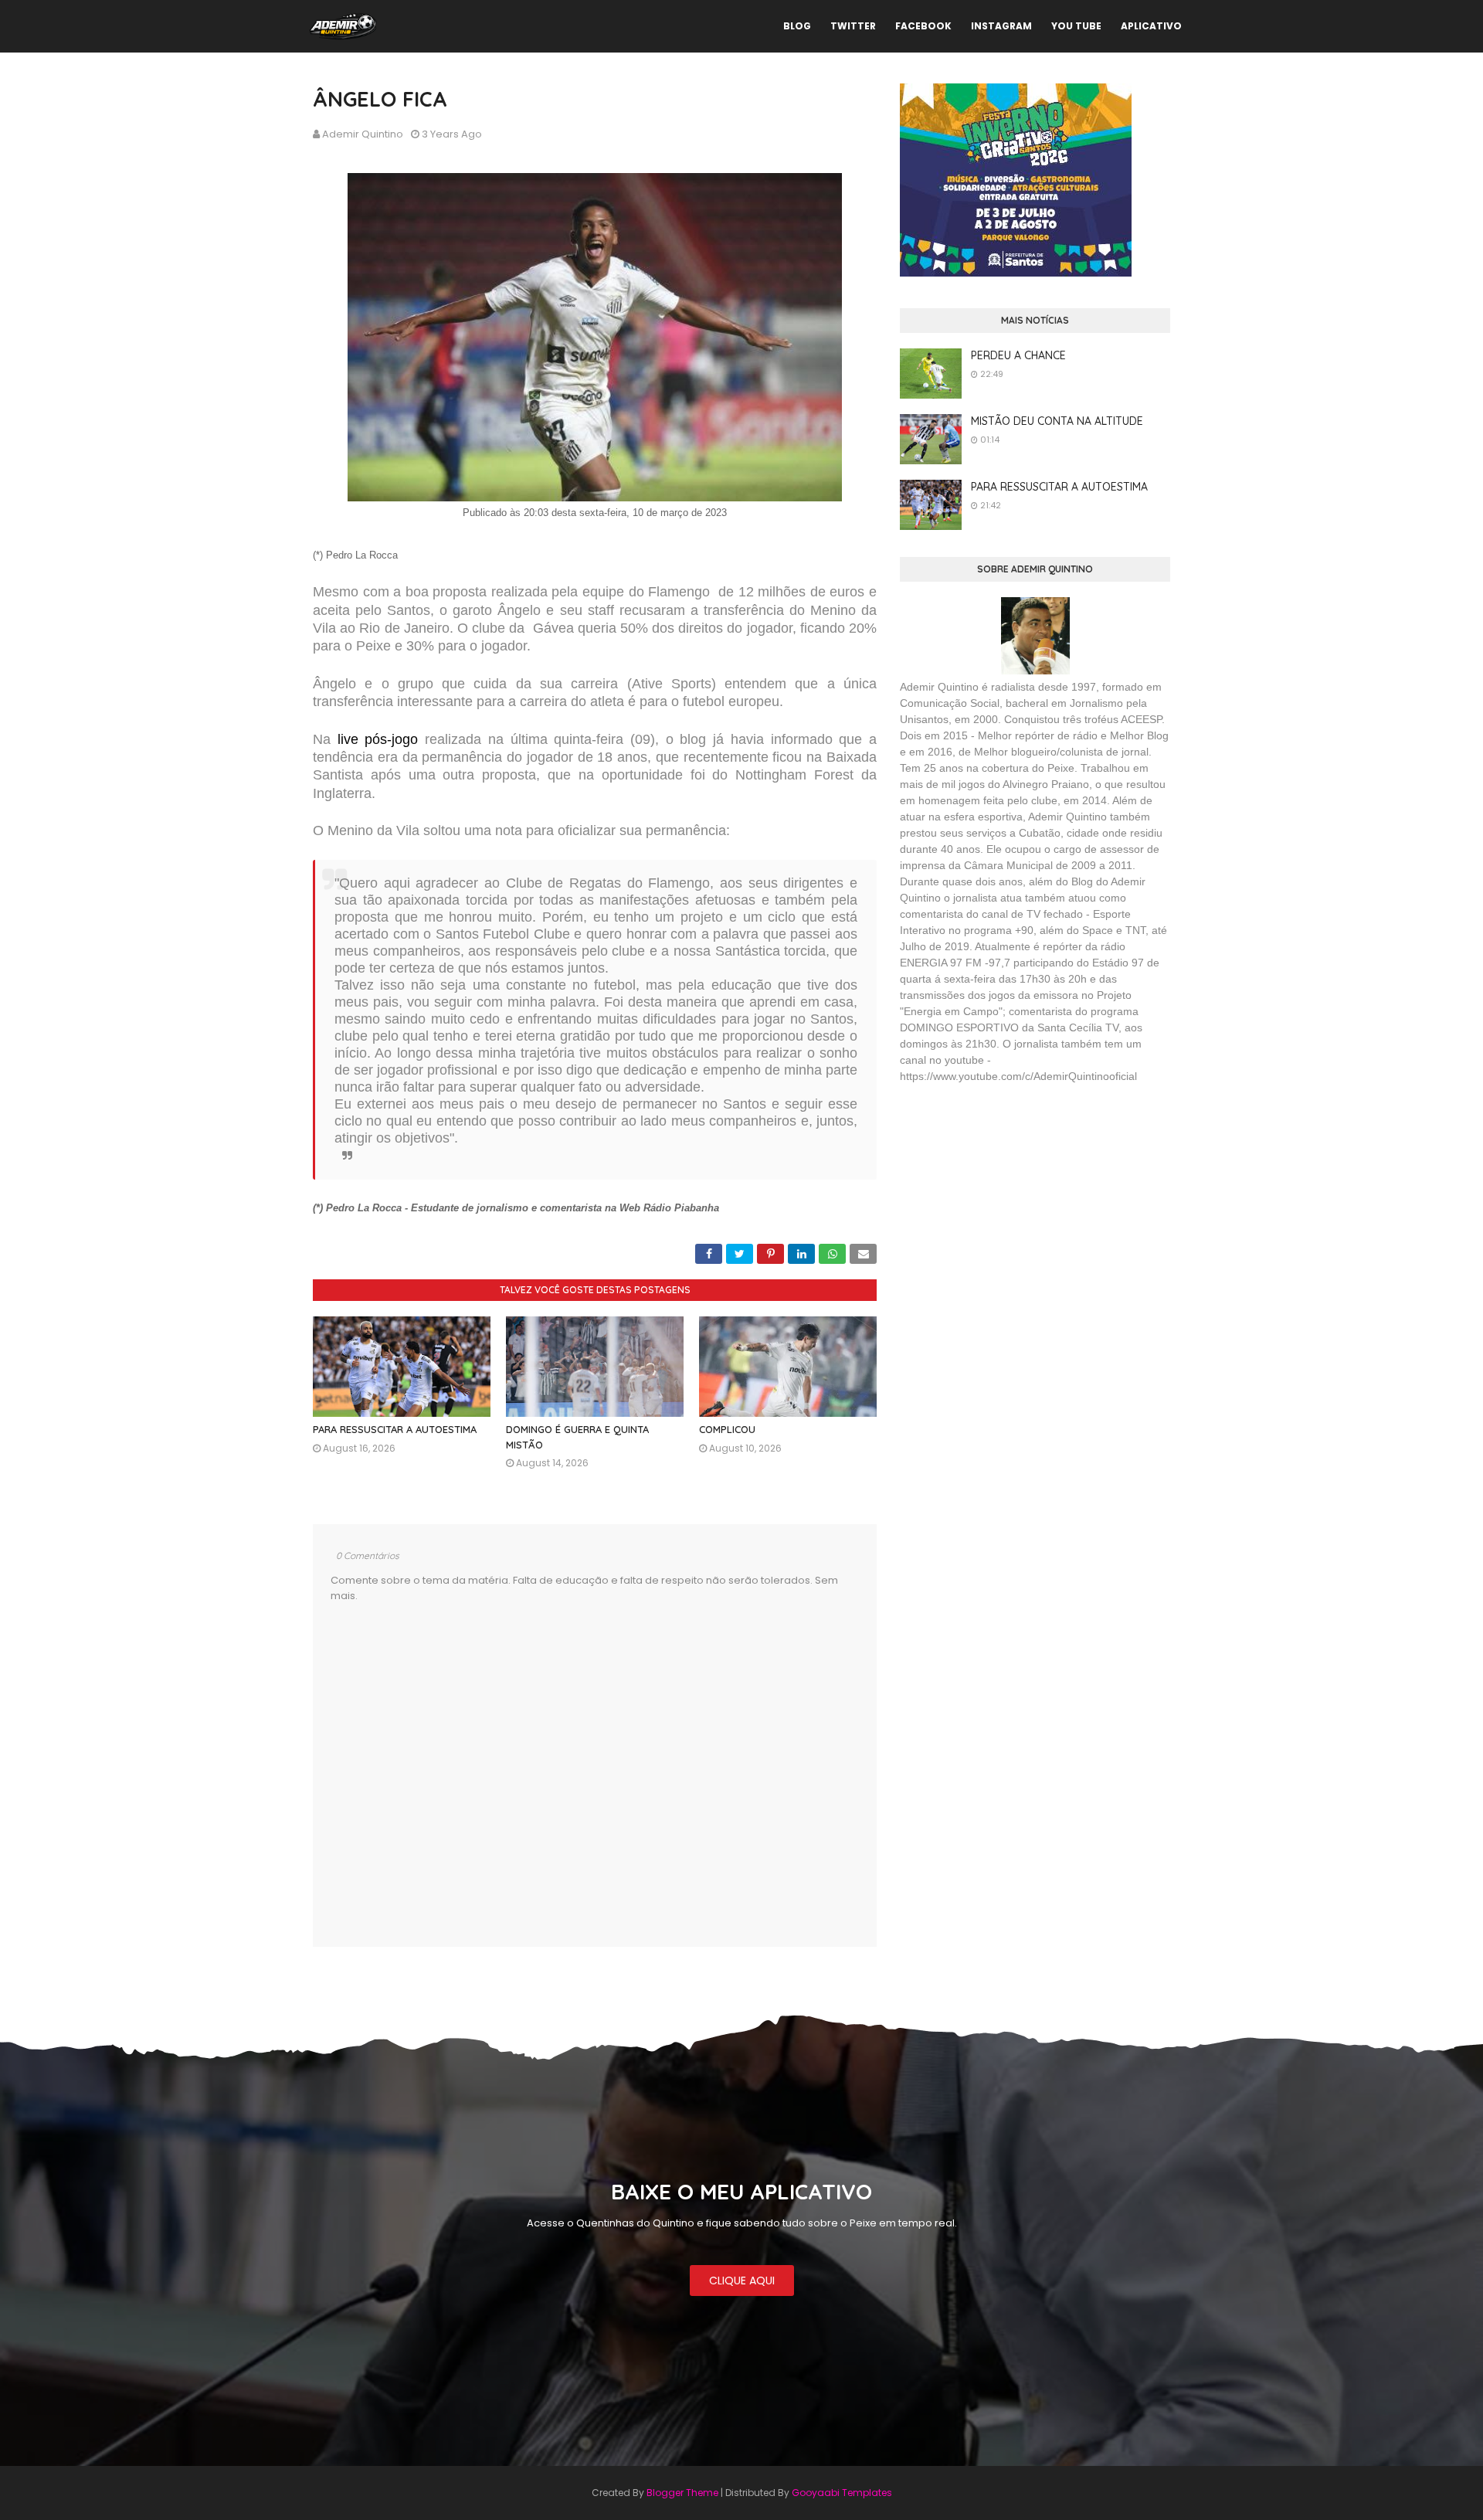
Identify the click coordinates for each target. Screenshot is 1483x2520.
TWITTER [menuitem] (853, 26)
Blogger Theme (682, 2493)
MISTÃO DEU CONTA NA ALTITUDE (1057, 421)
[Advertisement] (1016, 1208)
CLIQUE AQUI (742, 2281)
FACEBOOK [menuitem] (923, 26)
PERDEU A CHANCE (1018, 355)
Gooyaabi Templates (842, 2493)
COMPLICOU (727, 1429)
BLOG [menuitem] (797, 26)
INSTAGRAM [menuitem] (1001, 26)
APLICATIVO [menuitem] (1151, 26)
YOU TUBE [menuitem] (1076, 26)
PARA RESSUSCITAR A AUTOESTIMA (395, 1429)
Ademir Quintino (363, 134)
